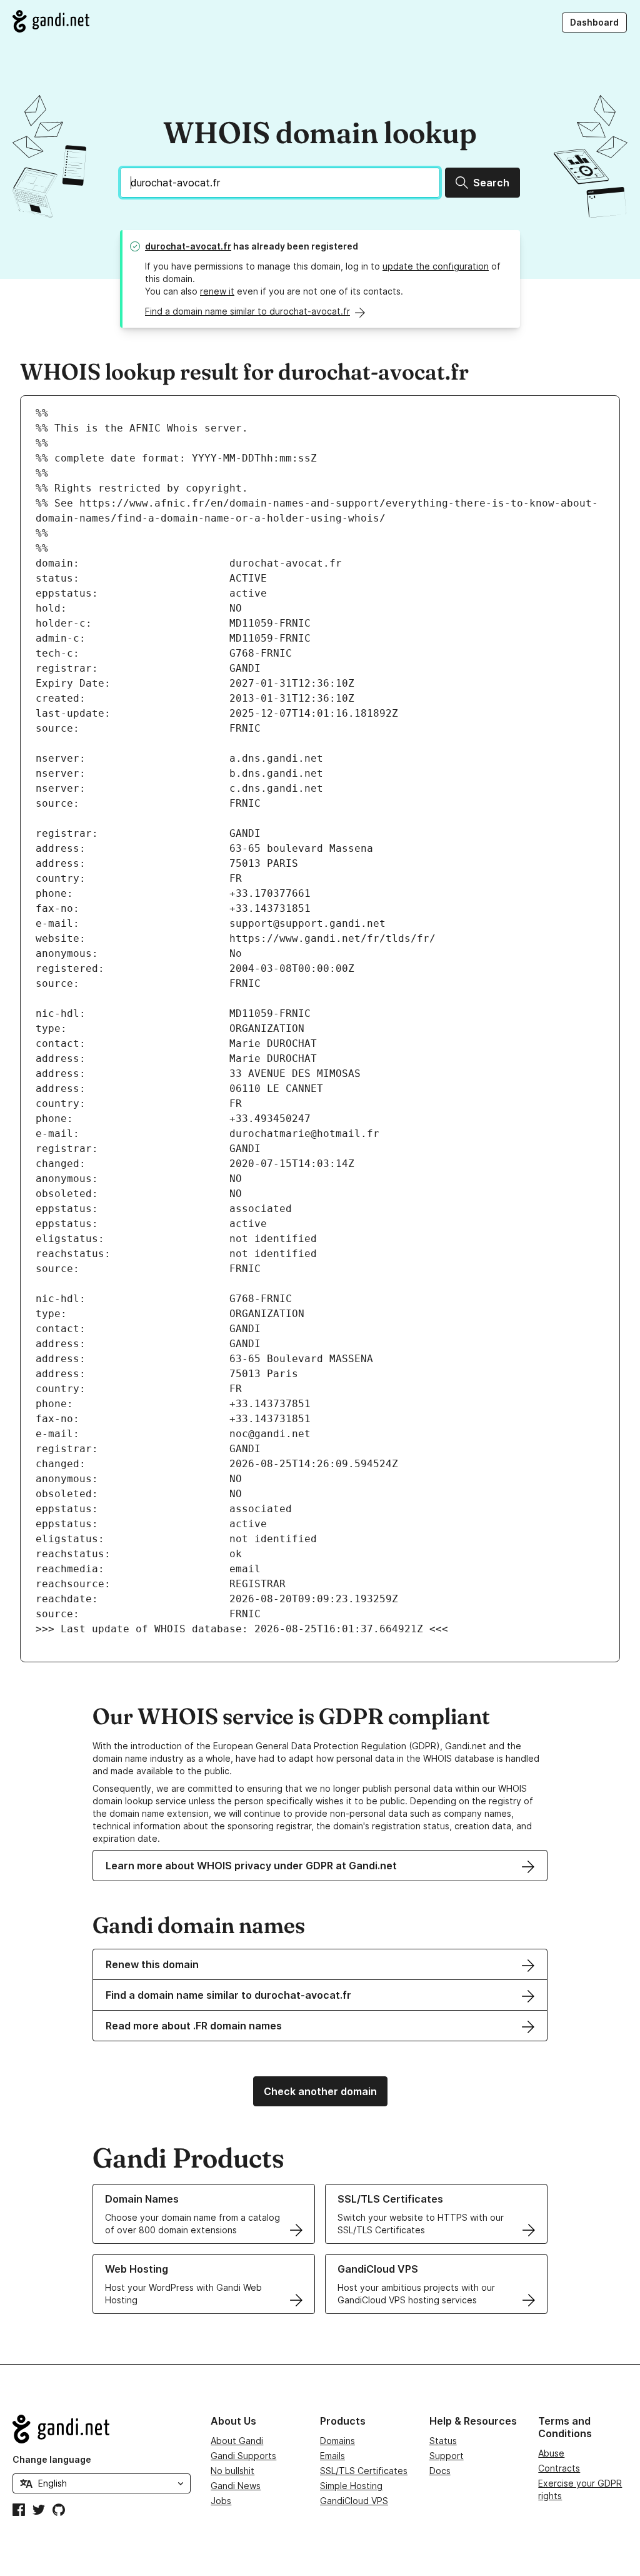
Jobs (221, 2501)
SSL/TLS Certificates (364, 2471)
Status (443, 2441)
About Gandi (237, 2441)
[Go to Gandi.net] (51, 21)
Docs (440, 2471)
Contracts (559, 2468)
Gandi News (236, 2486)
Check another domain (320, 2091)
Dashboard (594, 22)
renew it (217, 291)
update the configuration (436, 266)
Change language (52, 2459)
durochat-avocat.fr (188, 246)
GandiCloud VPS (354, 2501)
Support (447, 2456)
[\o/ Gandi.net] (102, 2429)
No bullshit (232, 2471)
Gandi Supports (243, 2456)
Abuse (551, 2453)
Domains (337, 2441)
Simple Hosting (351, 2486)
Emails (332, 2456)
